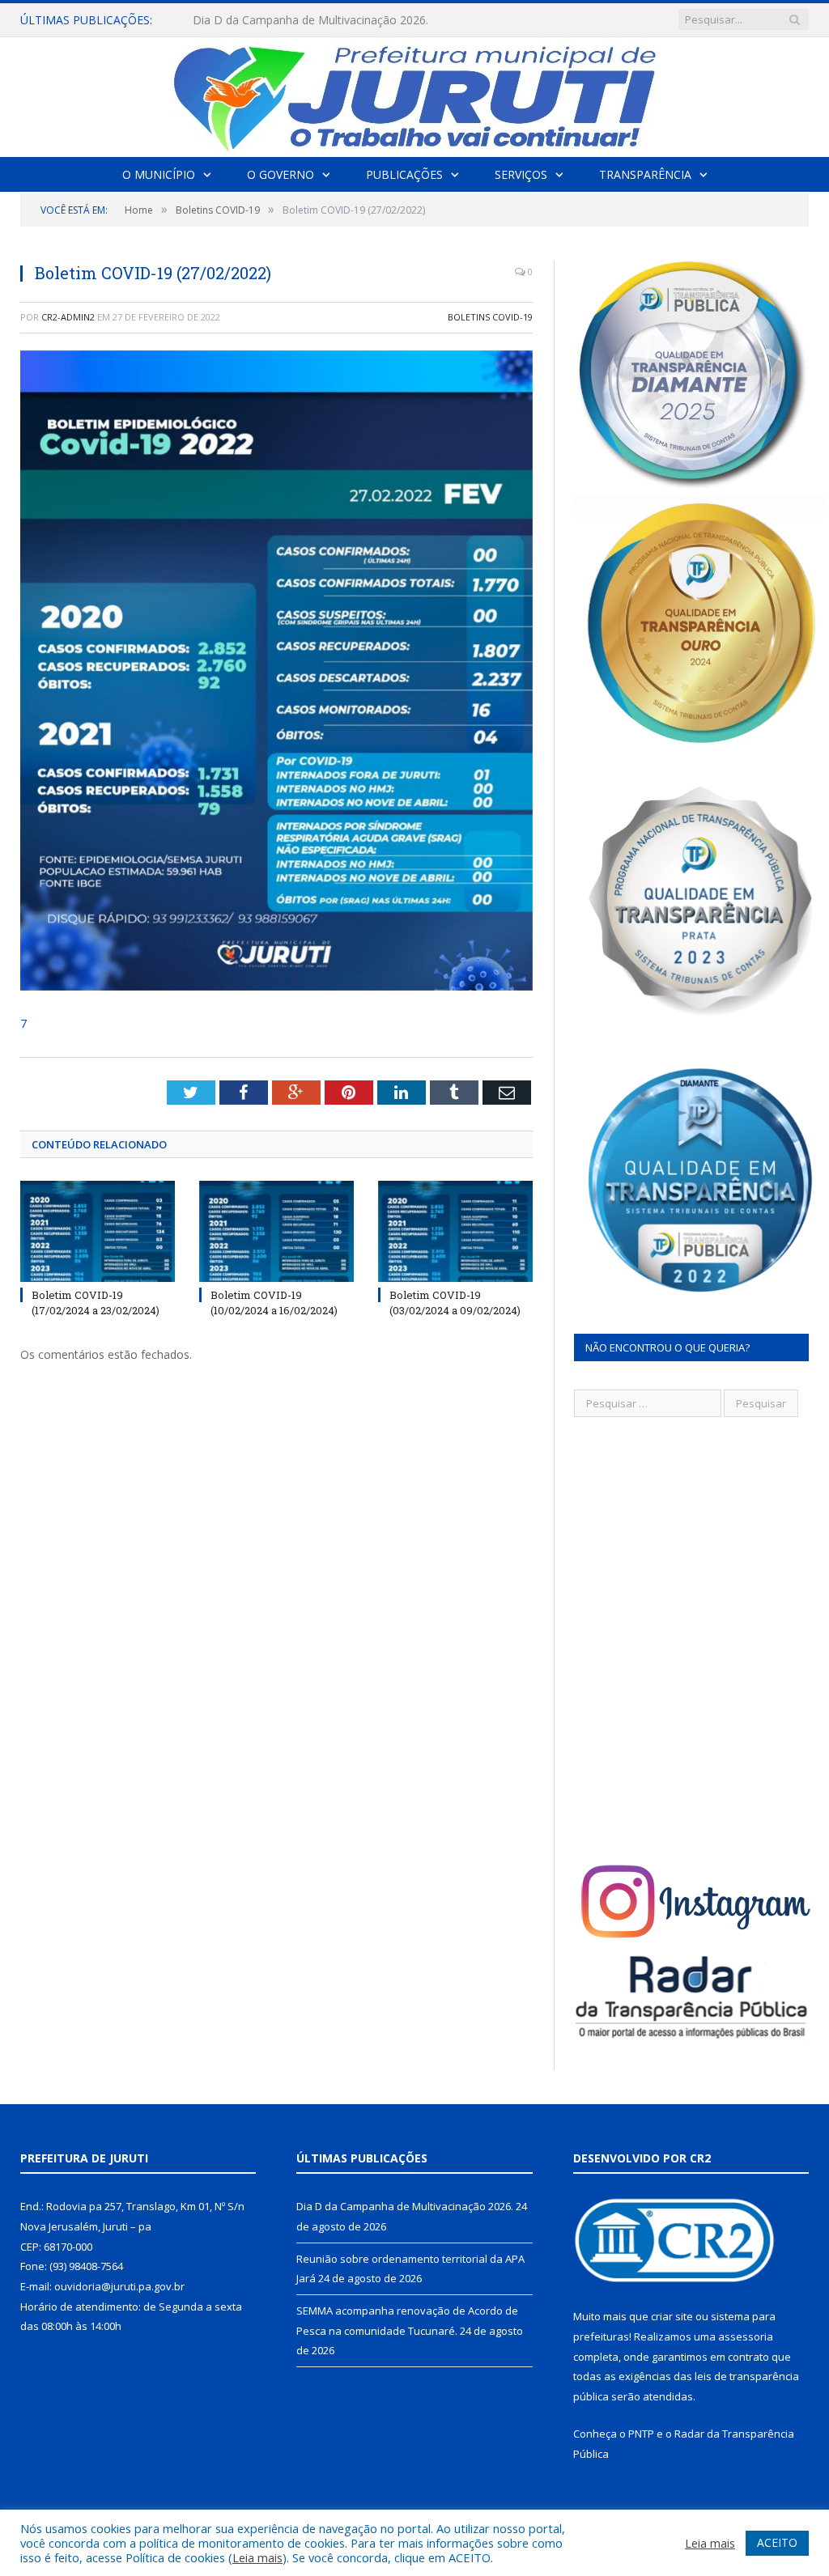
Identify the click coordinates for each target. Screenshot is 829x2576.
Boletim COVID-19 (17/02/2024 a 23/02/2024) (96, 1302)
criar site (672, 2316)
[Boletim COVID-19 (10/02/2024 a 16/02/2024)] (276, 1231)
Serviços (521, 174)
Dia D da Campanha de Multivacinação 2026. (405, 2206)
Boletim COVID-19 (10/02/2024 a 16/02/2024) (274, 1302)
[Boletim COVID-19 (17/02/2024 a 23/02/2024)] (98, 1231)
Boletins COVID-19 (490, 317)
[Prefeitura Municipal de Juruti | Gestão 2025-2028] (414, 93)
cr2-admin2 (68, 317)
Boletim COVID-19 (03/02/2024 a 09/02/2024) (455, 1302)
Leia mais (257, 2557)
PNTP (641, 2434)
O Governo (281, 174)
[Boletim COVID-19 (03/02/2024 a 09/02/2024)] (455, 1231)
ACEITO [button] (777, 2542)
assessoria (746, 2336)
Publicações (404, 174)
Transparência (645, 174)
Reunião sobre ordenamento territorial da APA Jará (326, 20)
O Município (159, 174)
